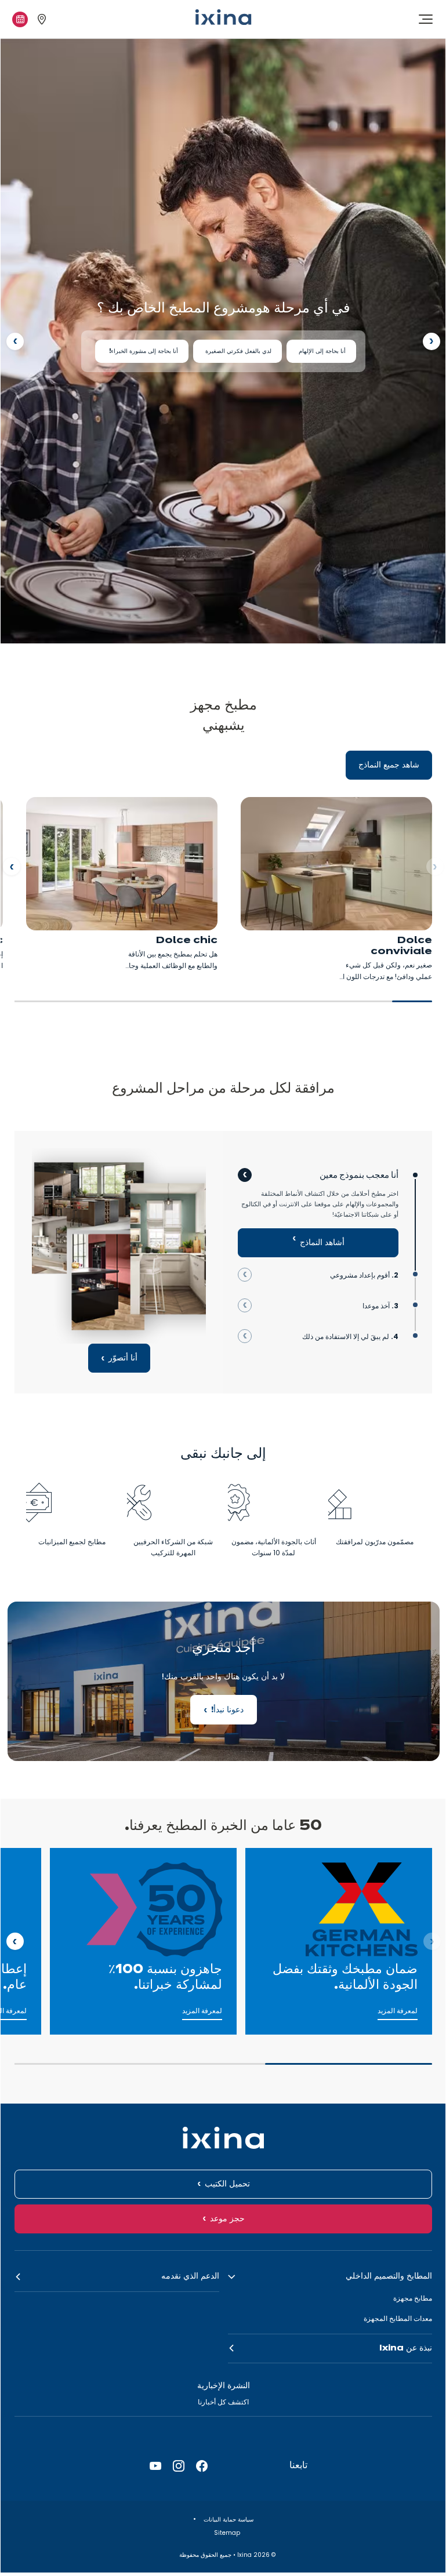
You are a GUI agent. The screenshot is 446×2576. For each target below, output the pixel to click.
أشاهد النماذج (322, 1243)
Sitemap (226, 2533)
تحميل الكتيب (227, 2184)
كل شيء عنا (411, 1854)
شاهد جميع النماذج (389, 765)
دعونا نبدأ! (223, 1681)
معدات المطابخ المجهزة (398, 2318)
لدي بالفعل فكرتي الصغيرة (237, 351)
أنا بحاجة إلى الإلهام (321, 351)
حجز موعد (227, 2219)
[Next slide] (15, 341)
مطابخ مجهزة (413, 2298)
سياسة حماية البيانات (228, 2519)
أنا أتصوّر (123, 1358)
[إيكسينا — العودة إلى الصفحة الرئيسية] (223, 17)
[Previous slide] (432, 341)
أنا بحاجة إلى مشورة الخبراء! (142, 351)
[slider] (223, 1006)
